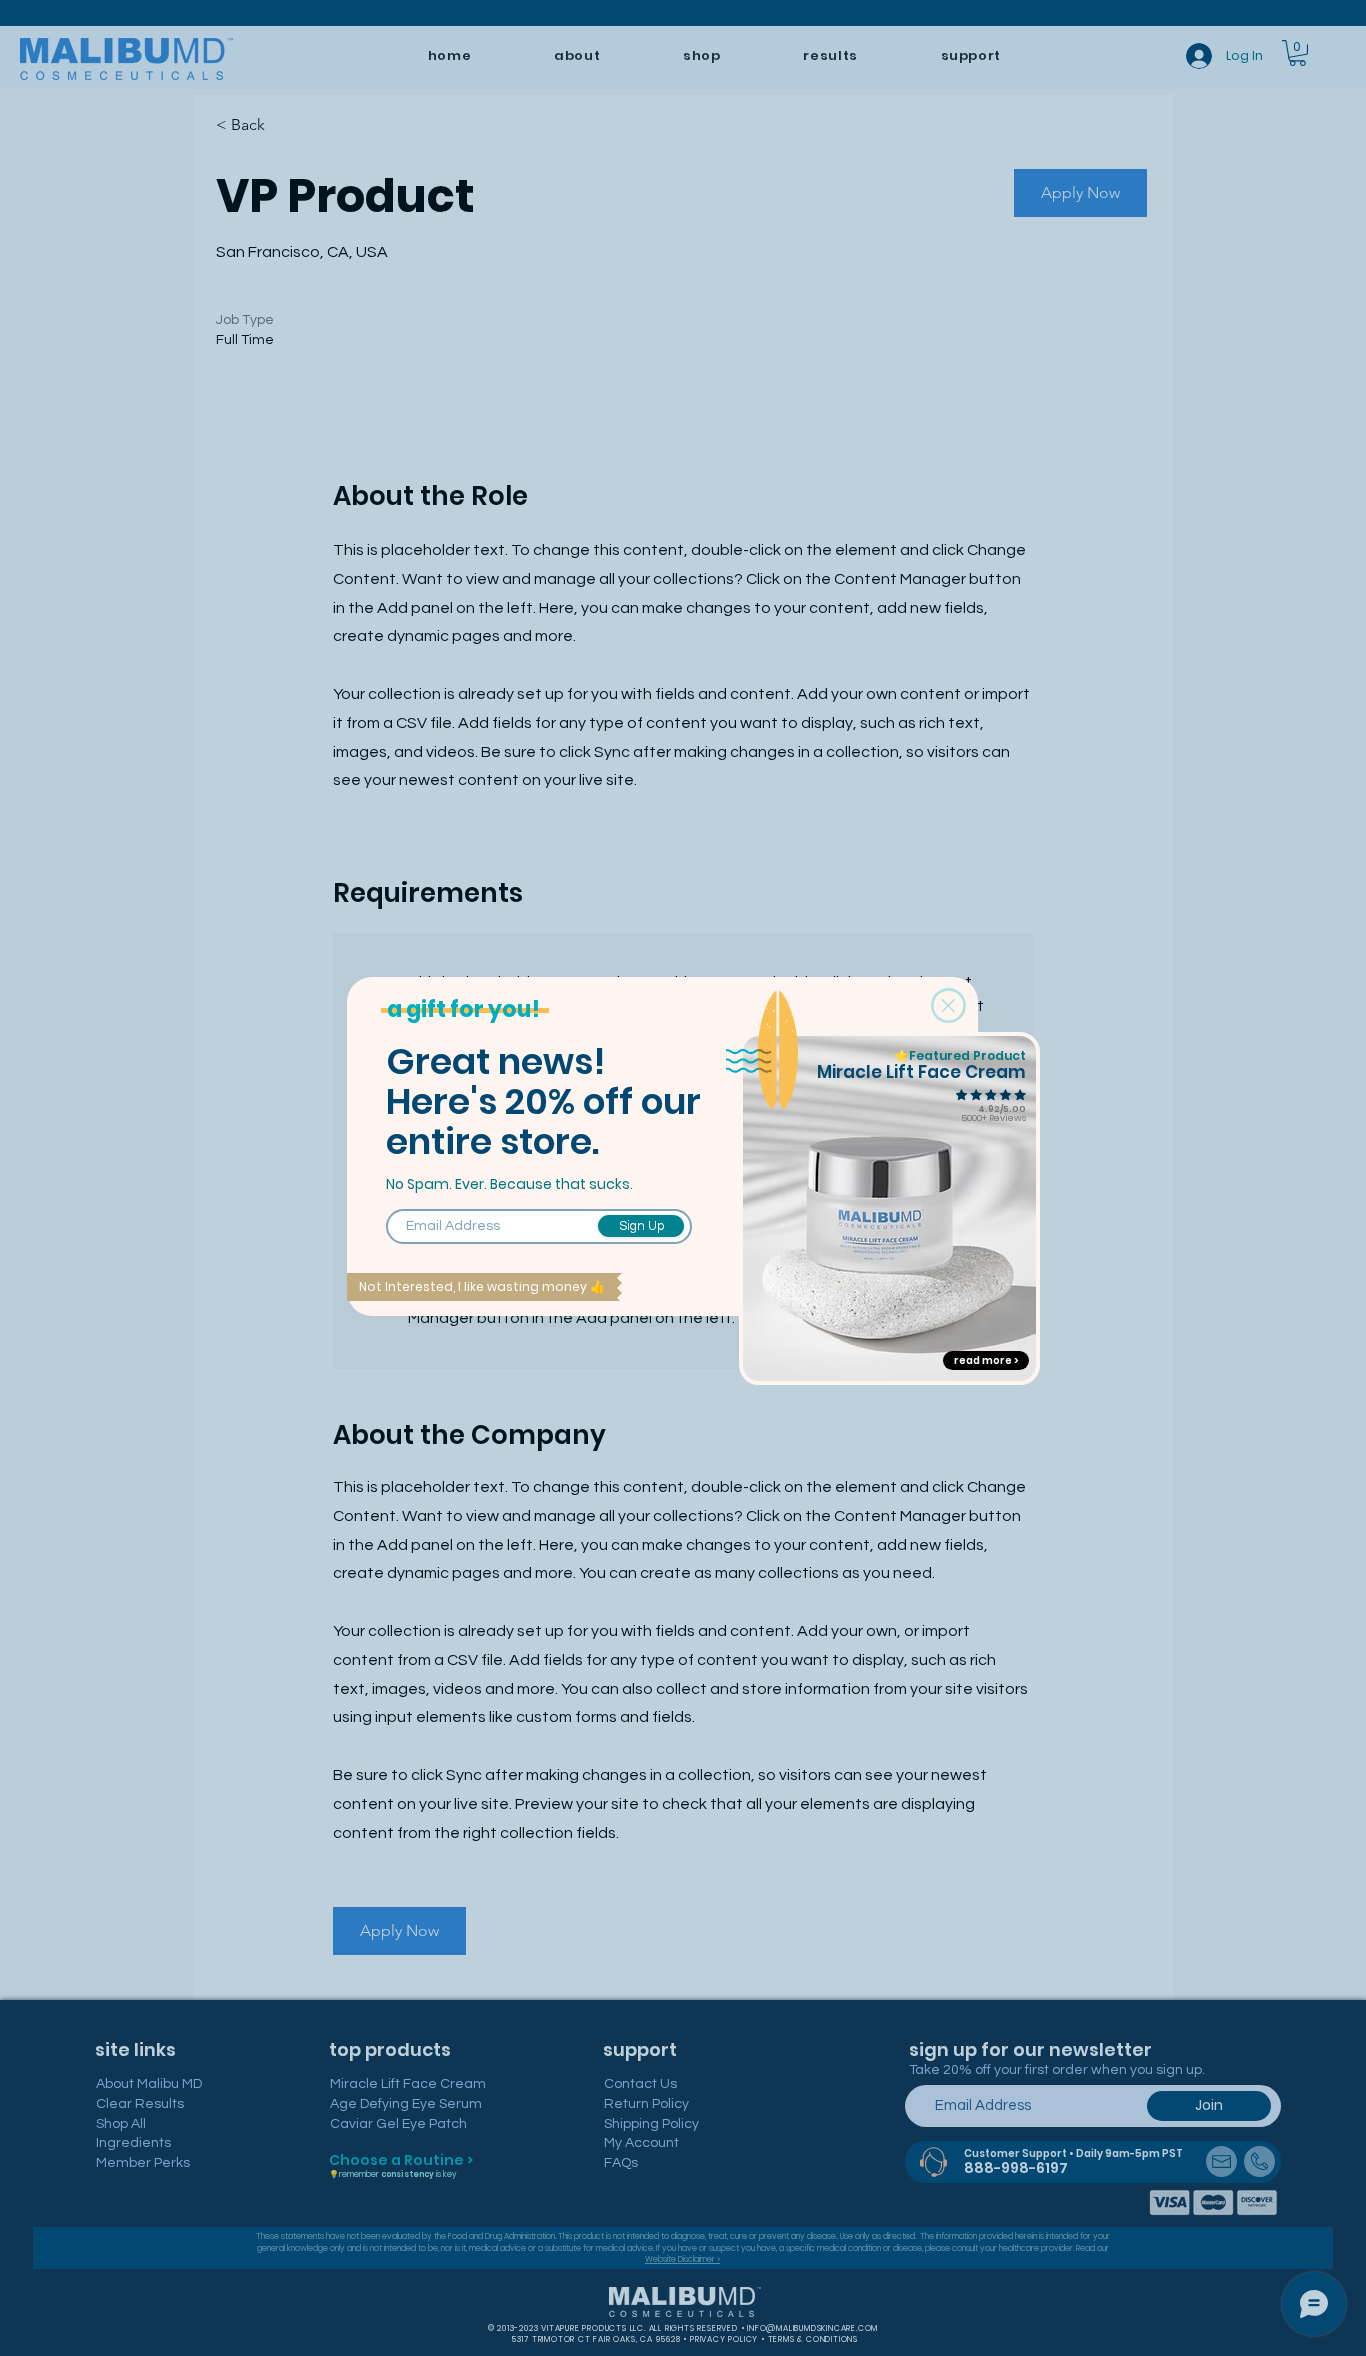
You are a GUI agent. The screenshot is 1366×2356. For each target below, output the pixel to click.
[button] (948, 1005)
